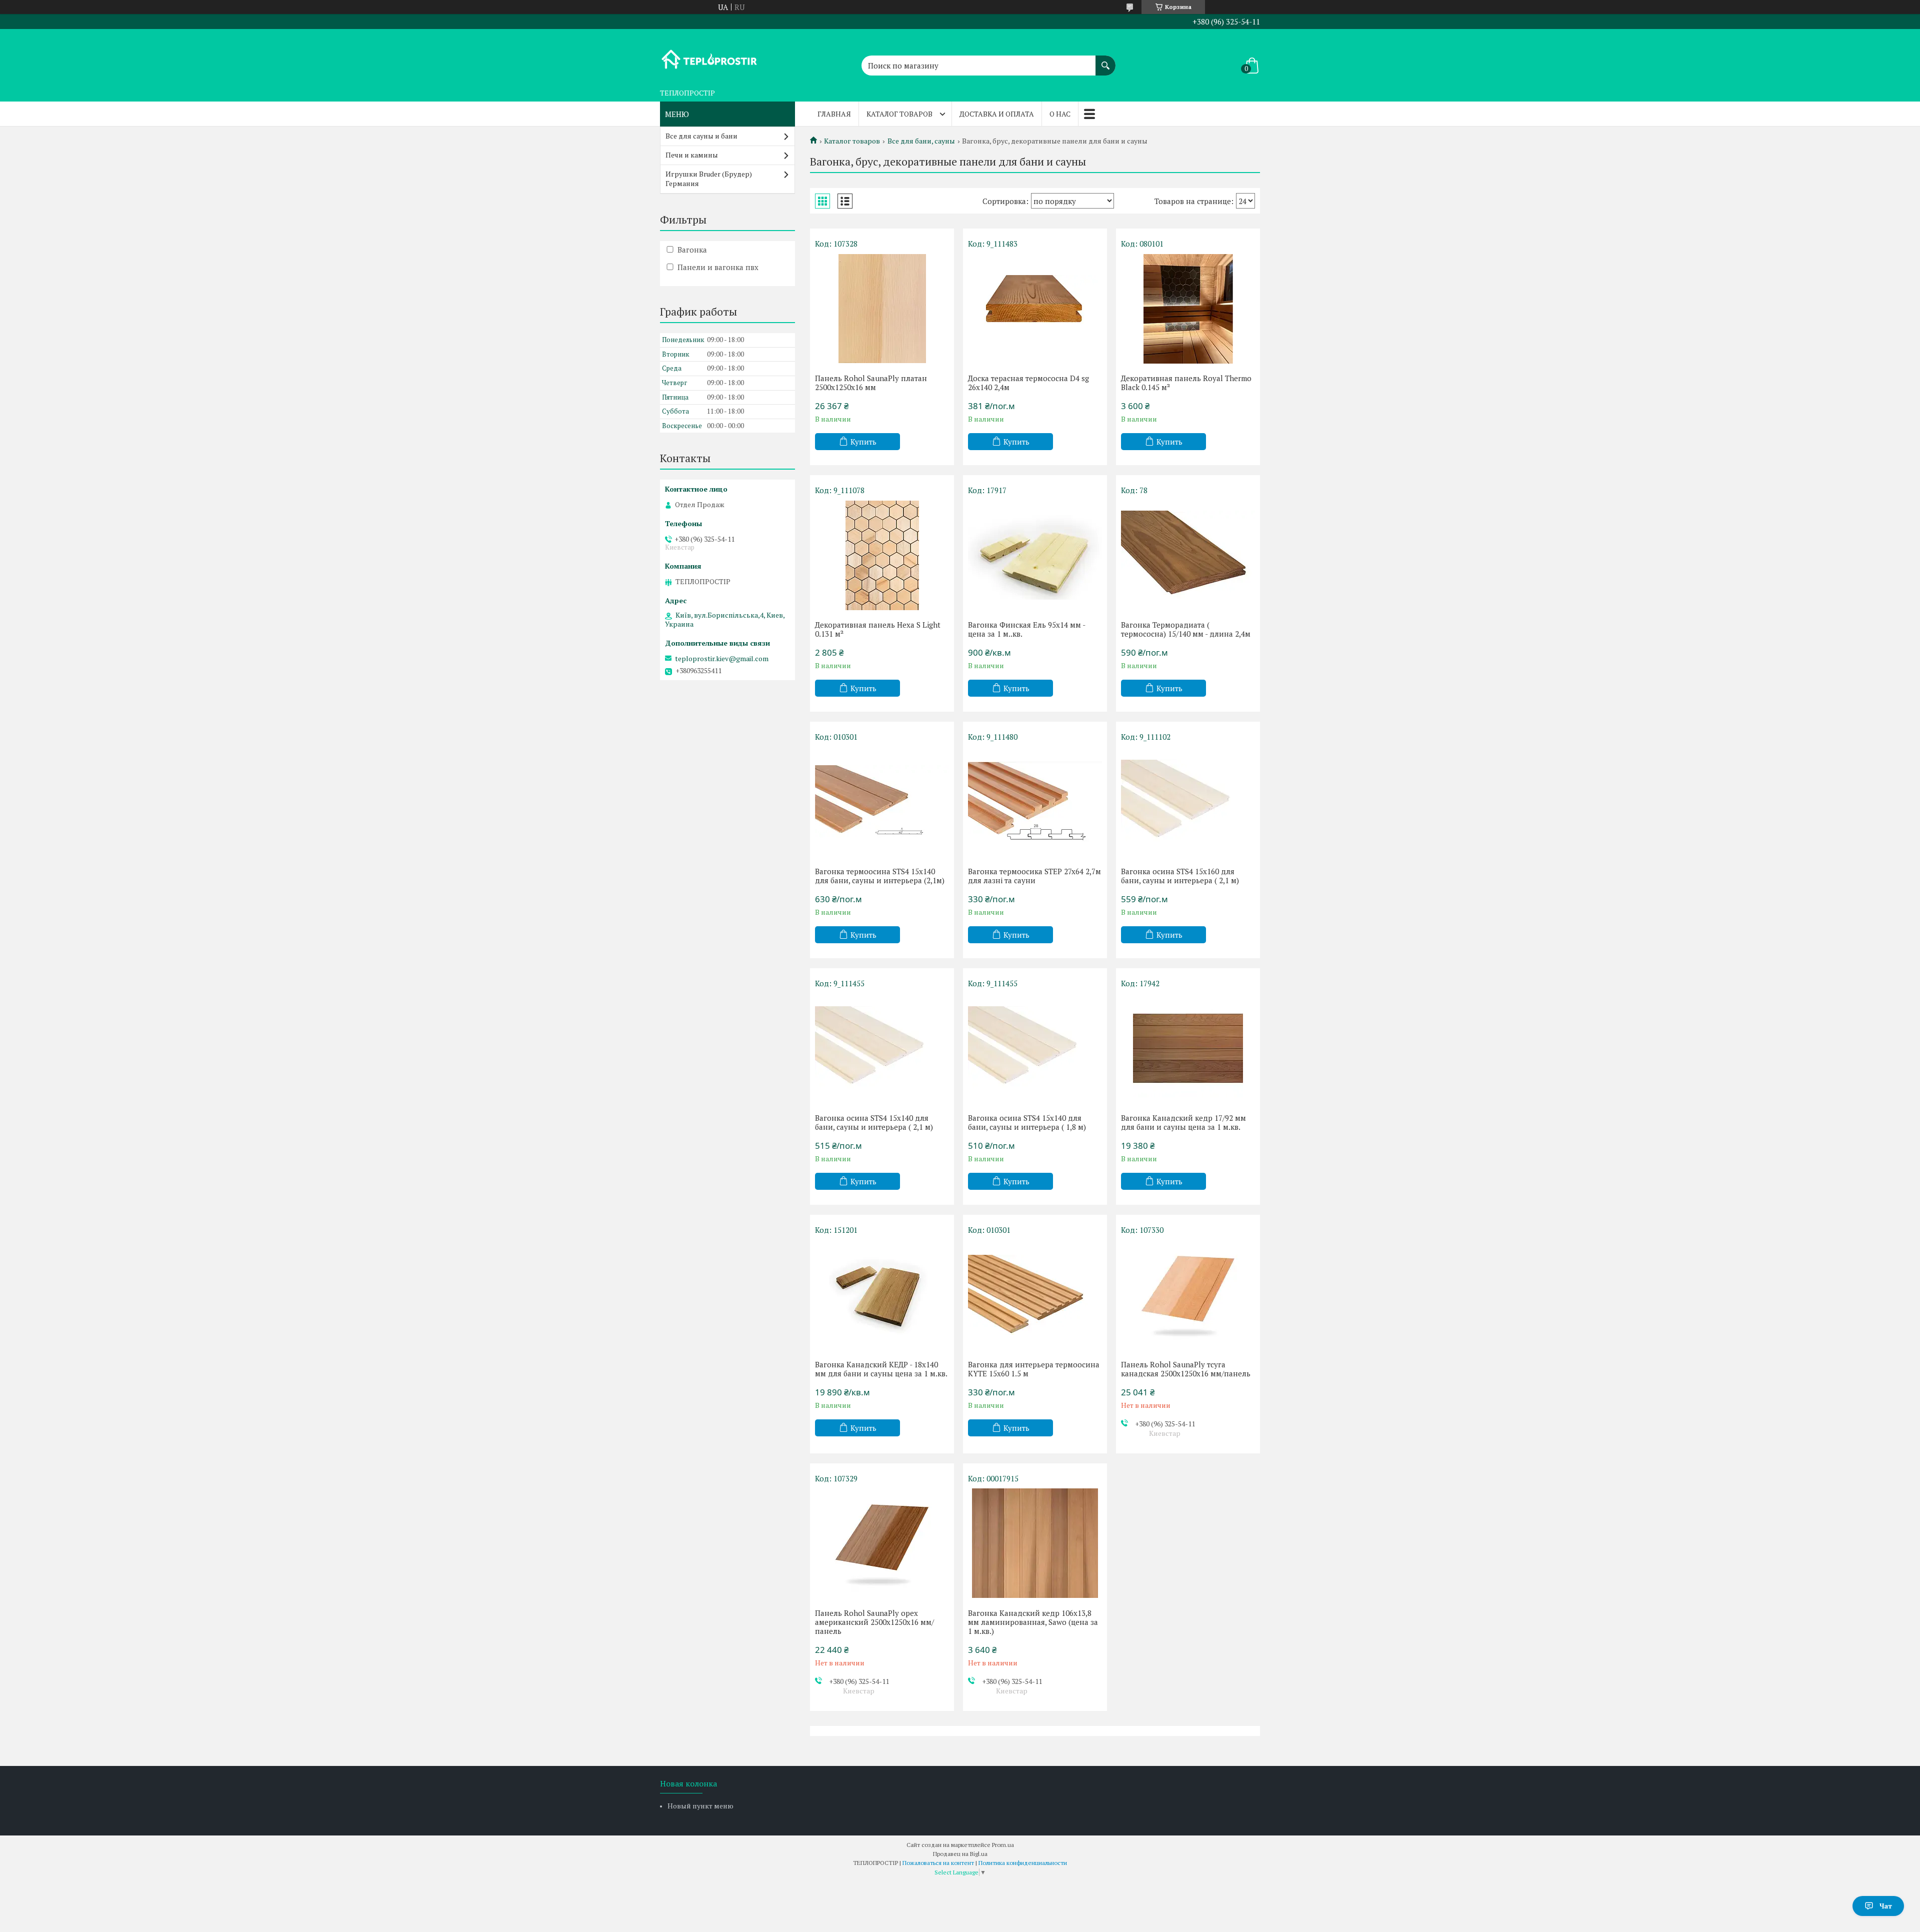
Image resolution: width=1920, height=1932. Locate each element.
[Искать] (1105, 61)
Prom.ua (1003, 1845)
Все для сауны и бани (701, 136)
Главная (834, 114)
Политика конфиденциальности (1023, 1863)
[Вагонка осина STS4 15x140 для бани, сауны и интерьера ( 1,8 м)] (1035, 1048)
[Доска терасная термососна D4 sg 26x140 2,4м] (1035, 309)
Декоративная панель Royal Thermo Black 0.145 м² (1186, 383)
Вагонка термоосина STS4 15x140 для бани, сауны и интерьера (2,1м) (880, 876)
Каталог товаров (899, 114)
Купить (863, 442)
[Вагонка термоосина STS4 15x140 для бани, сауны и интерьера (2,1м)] (882, 802)
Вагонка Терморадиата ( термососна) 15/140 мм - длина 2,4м (1186, 629)
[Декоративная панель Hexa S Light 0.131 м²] (882, 555)
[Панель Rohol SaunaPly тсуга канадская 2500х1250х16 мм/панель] (1188, 1295)
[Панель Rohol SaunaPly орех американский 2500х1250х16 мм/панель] (882, 1543)
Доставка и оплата (997, 114)
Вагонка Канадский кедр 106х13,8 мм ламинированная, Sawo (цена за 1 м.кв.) (1033, 1622)
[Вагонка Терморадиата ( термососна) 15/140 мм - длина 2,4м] (1188, 555)
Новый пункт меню (700, 1806)
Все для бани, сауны (921, 141)
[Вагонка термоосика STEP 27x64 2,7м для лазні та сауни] (1035, 802)
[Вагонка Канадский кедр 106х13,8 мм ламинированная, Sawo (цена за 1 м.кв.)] (1035, 1543)
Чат (1886, 1906)
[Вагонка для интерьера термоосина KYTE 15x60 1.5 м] (1035, 1295)
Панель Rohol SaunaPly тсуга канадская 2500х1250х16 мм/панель (1186, 1369)
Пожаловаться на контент (938, 1863)
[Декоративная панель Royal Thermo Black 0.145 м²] (1188, 309)
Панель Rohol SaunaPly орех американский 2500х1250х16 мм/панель (874, 1622)
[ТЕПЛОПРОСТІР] (710, 57)
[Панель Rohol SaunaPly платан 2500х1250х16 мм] (882, 309)
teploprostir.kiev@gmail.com (722, 659)
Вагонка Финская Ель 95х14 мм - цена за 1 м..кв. (1026, 629)
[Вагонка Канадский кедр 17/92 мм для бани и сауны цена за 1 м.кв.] (1188, 1048)
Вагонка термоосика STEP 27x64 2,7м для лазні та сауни (1034, 876)
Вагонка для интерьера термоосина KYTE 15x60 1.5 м (1034, 1369)
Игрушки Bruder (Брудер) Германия (709, 179)
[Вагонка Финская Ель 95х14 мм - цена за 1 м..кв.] (1035, 555)
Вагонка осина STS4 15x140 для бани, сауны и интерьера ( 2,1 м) (874, 1122)
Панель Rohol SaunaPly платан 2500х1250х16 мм (871, 383)
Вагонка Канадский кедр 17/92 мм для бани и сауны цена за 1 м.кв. (1183, 1122)
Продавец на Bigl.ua (960, 1854)
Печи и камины (692, 155)
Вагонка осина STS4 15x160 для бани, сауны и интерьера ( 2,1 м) (1180, 876)
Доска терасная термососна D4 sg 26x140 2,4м (1028, 383)
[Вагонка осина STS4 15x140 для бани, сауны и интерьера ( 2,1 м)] (882, 1048)
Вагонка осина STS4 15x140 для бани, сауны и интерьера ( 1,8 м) (1027, 1122)
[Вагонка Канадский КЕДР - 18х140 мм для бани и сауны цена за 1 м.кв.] (882, 1295)
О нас (1060, 114)
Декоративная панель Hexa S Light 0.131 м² (878, 629)
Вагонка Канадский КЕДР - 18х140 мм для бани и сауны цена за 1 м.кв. (881, 1369)
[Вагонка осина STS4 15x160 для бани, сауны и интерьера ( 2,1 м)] (1188, 802)
